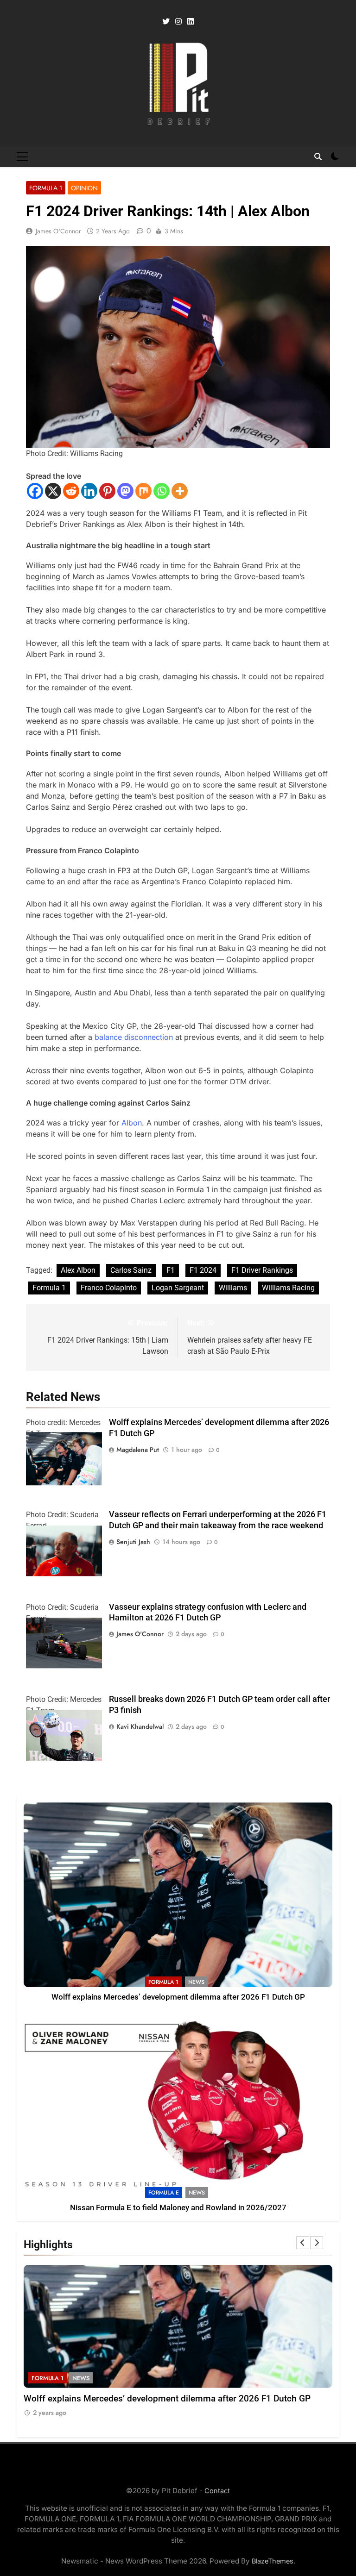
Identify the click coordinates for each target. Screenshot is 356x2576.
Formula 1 (46, 188)
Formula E (164, 2193)
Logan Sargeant (178, 1288)
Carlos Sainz (131, 1270)
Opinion (84, 188)
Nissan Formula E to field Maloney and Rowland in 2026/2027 (178, 2208)
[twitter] (166, 22)
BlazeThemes (273, 2561)
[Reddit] (71, 491)
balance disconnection (134, 1037)
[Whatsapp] (162, 491)
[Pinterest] (107, 491)
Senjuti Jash (133, 1542)
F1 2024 (203, 1270)
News (196, 1982)
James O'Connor (58, 231)
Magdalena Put (138, 1450)
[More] (180, 491)
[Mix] (143, 491)
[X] (53, 491)
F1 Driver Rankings (262, 1270)
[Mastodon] (125, 491)
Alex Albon (78, 1270)
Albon (132, 1123)
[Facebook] (35, 491)
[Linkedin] (89, 491)
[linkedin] (191, 22)
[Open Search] (318, 156)
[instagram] (178, 22)
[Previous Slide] (303, 2243)
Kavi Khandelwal (140, 1726)
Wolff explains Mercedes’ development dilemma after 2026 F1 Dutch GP (178, 1997)
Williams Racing (288, 1288)
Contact (217, 2491)
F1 (171, 1270)
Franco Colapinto (109, 1288)
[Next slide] (317, 2243)
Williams (233, 1288)
